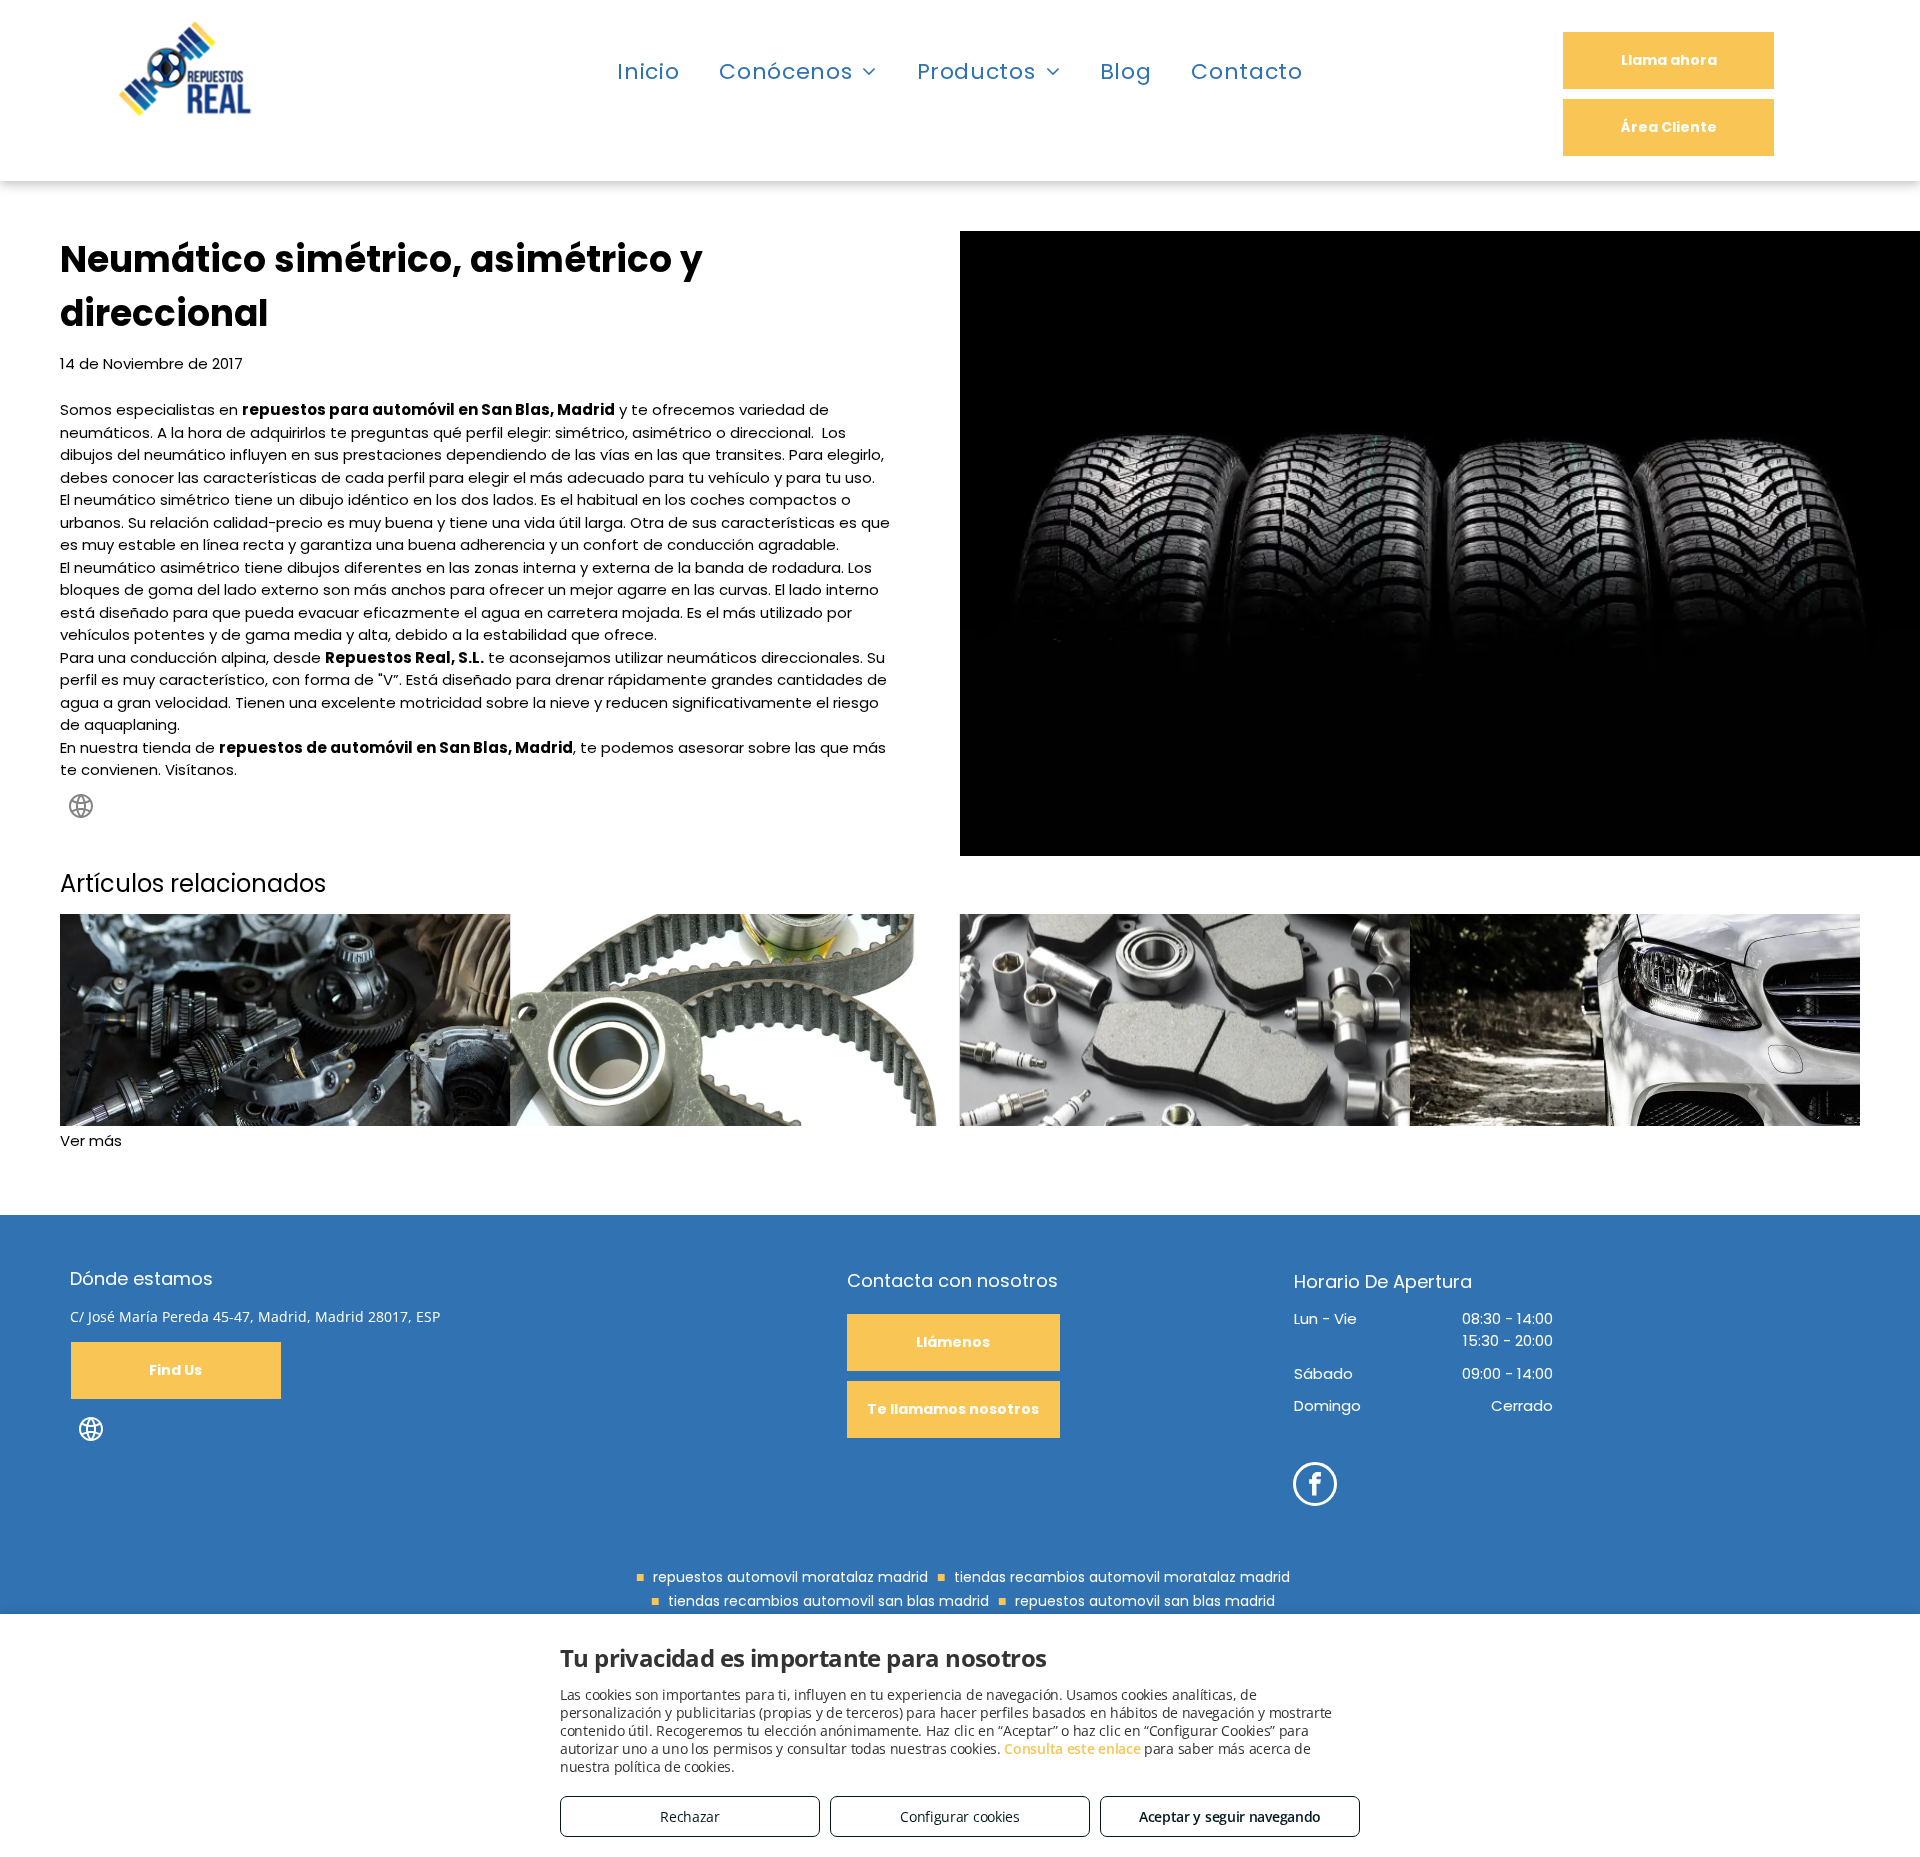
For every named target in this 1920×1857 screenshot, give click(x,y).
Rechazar (690, 1816)
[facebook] (1315, 1486)
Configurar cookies (960, 1816)
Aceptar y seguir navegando (1230, 1816)
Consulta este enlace (1072, 1748)
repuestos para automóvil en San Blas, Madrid (428, 409)
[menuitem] (648, 72)
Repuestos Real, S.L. (404, 657)
